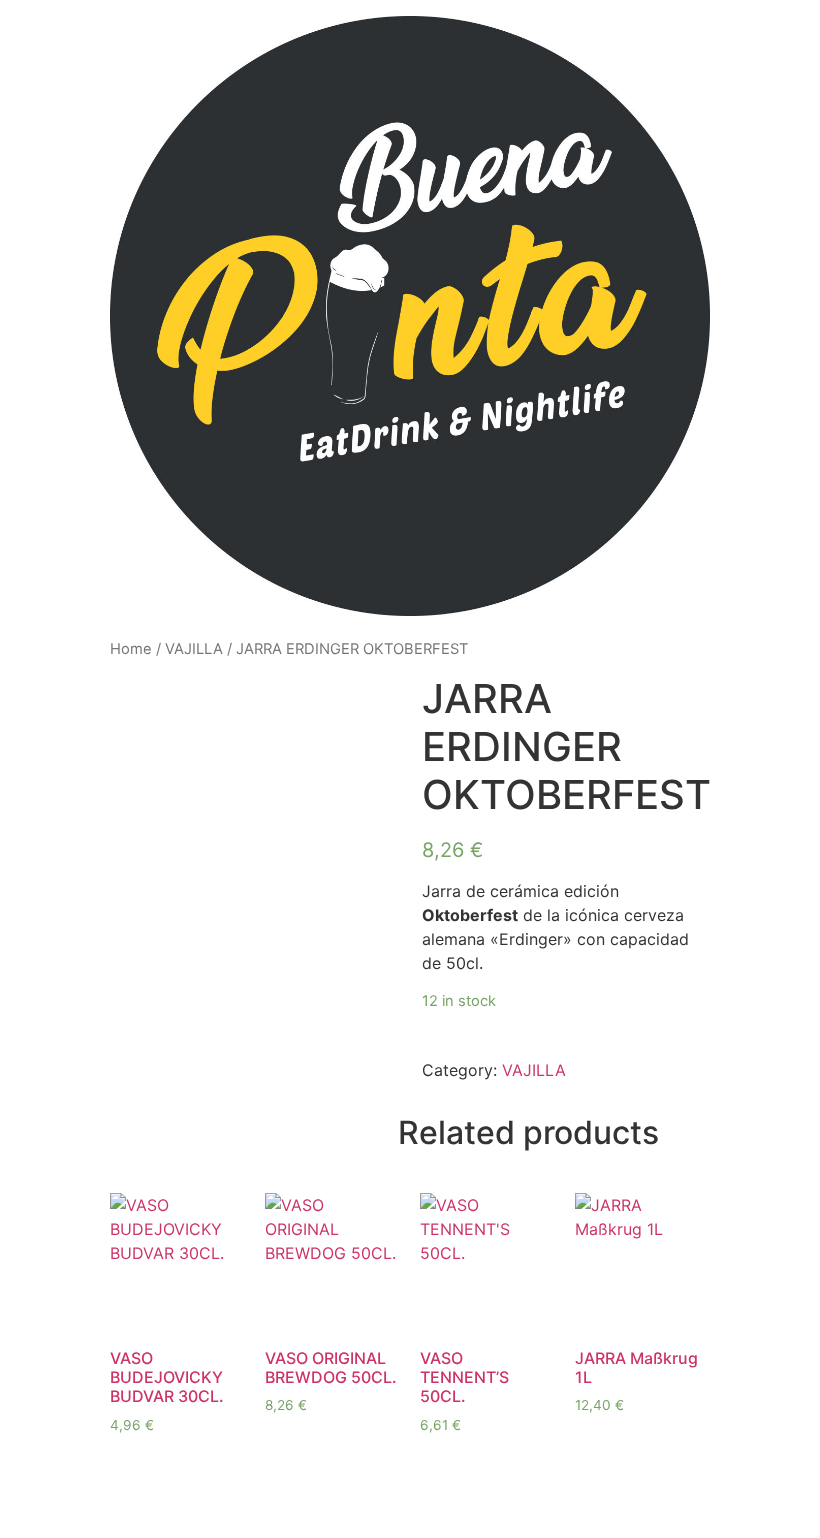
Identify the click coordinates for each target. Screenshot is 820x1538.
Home (131, 649)
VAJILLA (194, 649)
